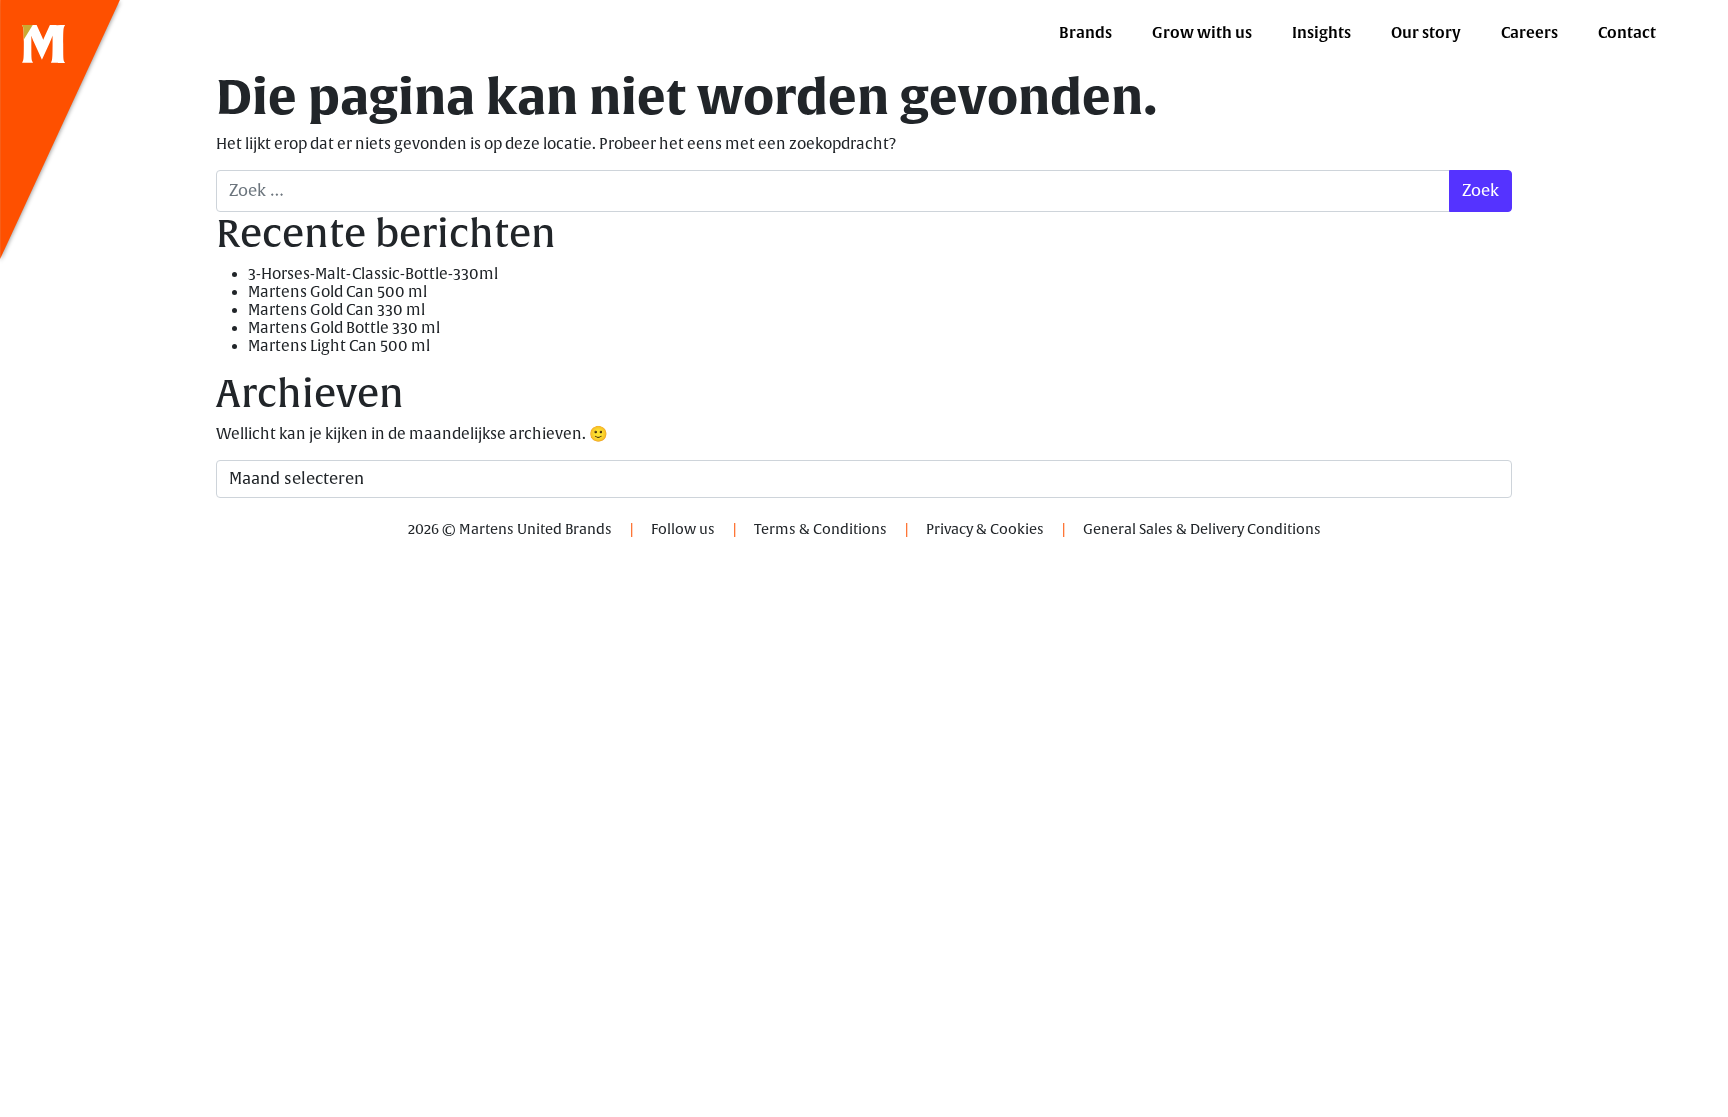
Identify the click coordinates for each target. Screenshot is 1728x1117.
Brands (1085, 33)
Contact (1627, 33)
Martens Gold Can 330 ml (336, 310)
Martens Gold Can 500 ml (337, 292)
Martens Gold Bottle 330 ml (344, 328)
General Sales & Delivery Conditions (1202, 529)
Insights (1321, 33)
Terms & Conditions (820, 529)
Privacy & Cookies (985, 529)
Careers (1529, 33)
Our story (1426, 33)
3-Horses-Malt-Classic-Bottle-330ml (373, 274)
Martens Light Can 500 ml (339, 346)
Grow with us (1202, 33)
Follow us (683, 529)
